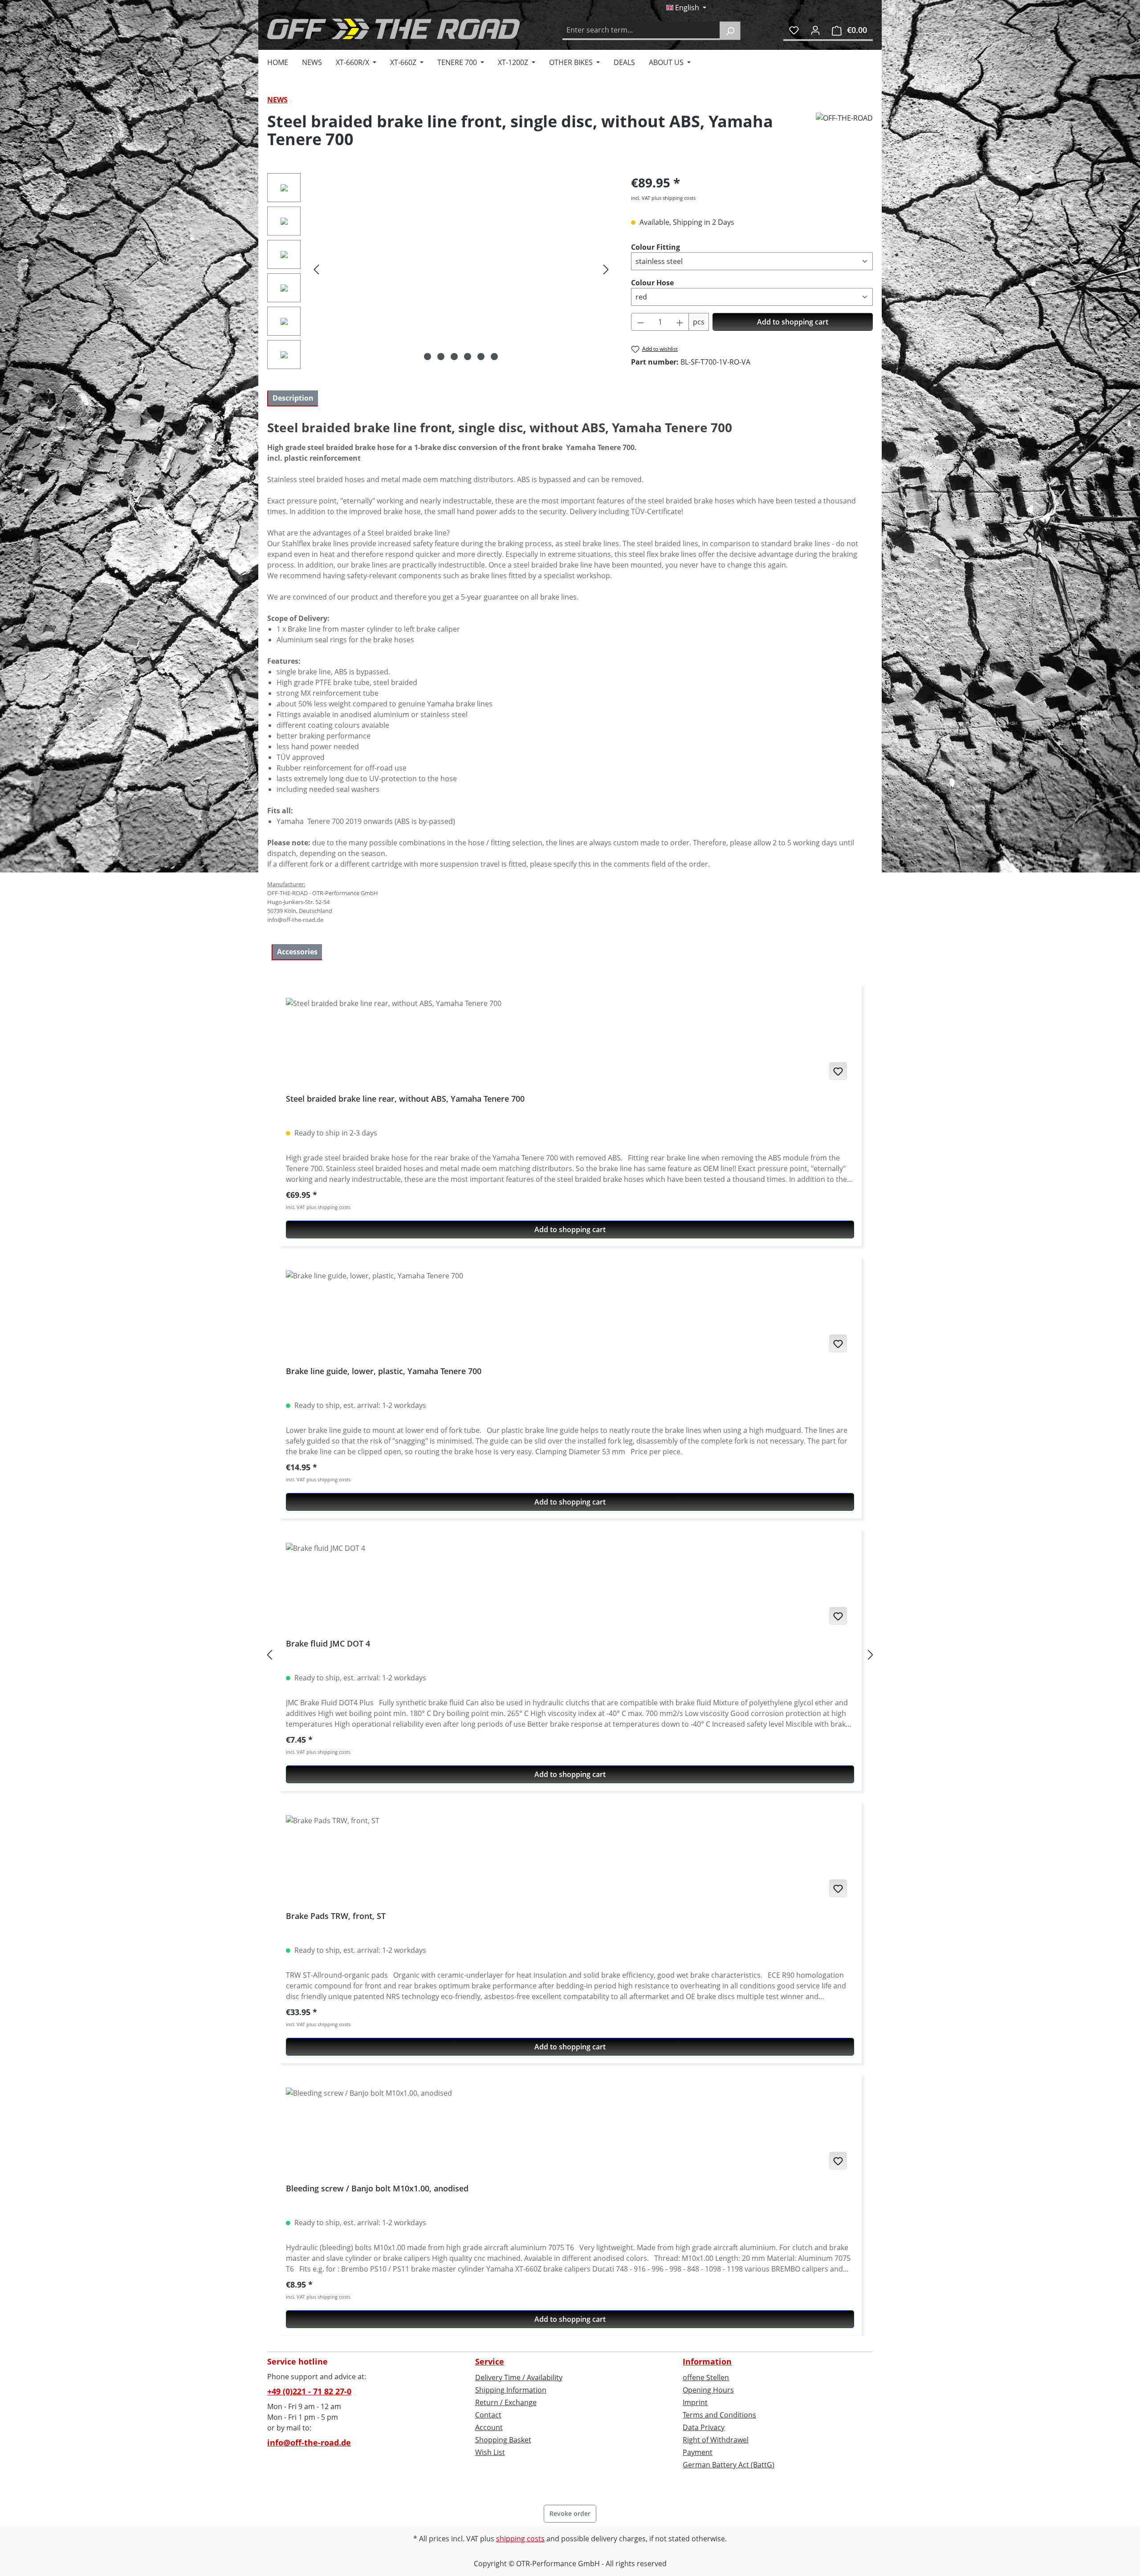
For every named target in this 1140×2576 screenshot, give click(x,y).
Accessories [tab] (297, 952)
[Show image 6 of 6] (494, 357)
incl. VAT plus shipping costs (663, 198)
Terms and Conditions (719, 2415)
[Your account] (815, 30)
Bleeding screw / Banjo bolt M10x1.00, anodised (377, 2189)
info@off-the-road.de (309, 2442)
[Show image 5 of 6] (481, 357)
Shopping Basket (503, 2440)
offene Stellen (706, 2377)
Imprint (695, 2402)
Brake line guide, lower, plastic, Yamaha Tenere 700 (384, 1371)
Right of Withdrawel (716, 2440)
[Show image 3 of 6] (454, 357)
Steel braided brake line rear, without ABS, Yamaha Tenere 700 (405, 1099)
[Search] (730, 31)
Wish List (490, 2452)
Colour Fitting (655, 247)
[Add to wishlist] (838, 1071)
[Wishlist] (794, 30)
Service (490, 2361)
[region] (440, 273)
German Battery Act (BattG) (729, 2465)
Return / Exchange (506, 2402)
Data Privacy (704, 2427)
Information (707, 2361)
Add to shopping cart (793, 322)
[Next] (606, 269)
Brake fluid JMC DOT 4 (328, 1644)
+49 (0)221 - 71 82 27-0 (309, 2391)
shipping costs (520, 2539)
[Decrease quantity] (640, 322)
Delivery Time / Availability (519, 2377)
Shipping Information (511, 2390)
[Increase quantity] (680, 322)
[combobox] (641, 31)
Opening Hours (708, 2390)
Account (489, 2427)
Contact (488, 2415)
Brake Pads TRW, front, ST (336, 1916)
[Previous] (316, 269)
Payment (698, 2452)
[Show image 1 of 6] (427, 357)
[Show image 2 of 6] (441, 357)
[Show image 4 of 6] (468, 357)
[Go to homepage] (393, 29)
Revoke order (570, 2513)
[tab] (293, 398)
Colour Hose (652, 282)
